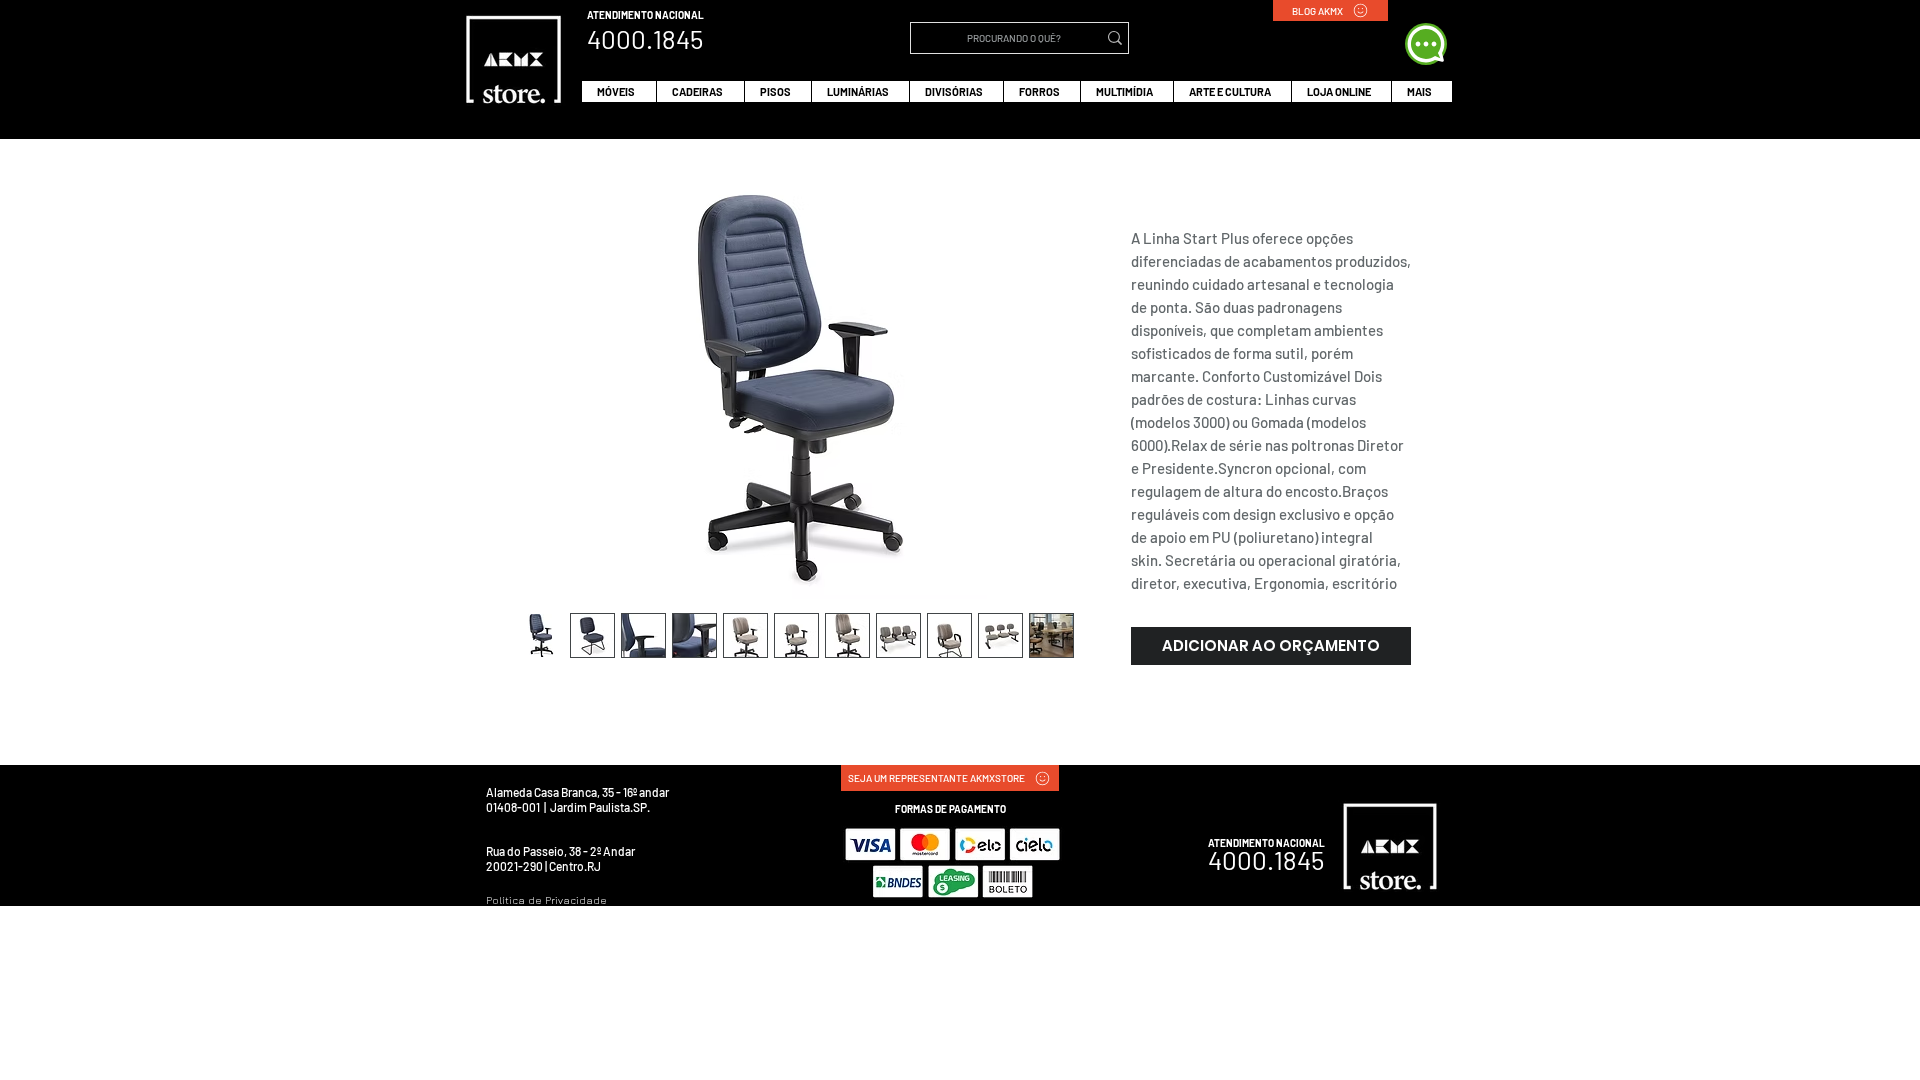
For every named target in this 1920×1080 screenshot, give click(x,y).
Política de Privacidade (546, 900)
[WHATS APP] (1426, 44)
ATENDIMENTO (621, 15)
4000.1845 (1266, 859)
